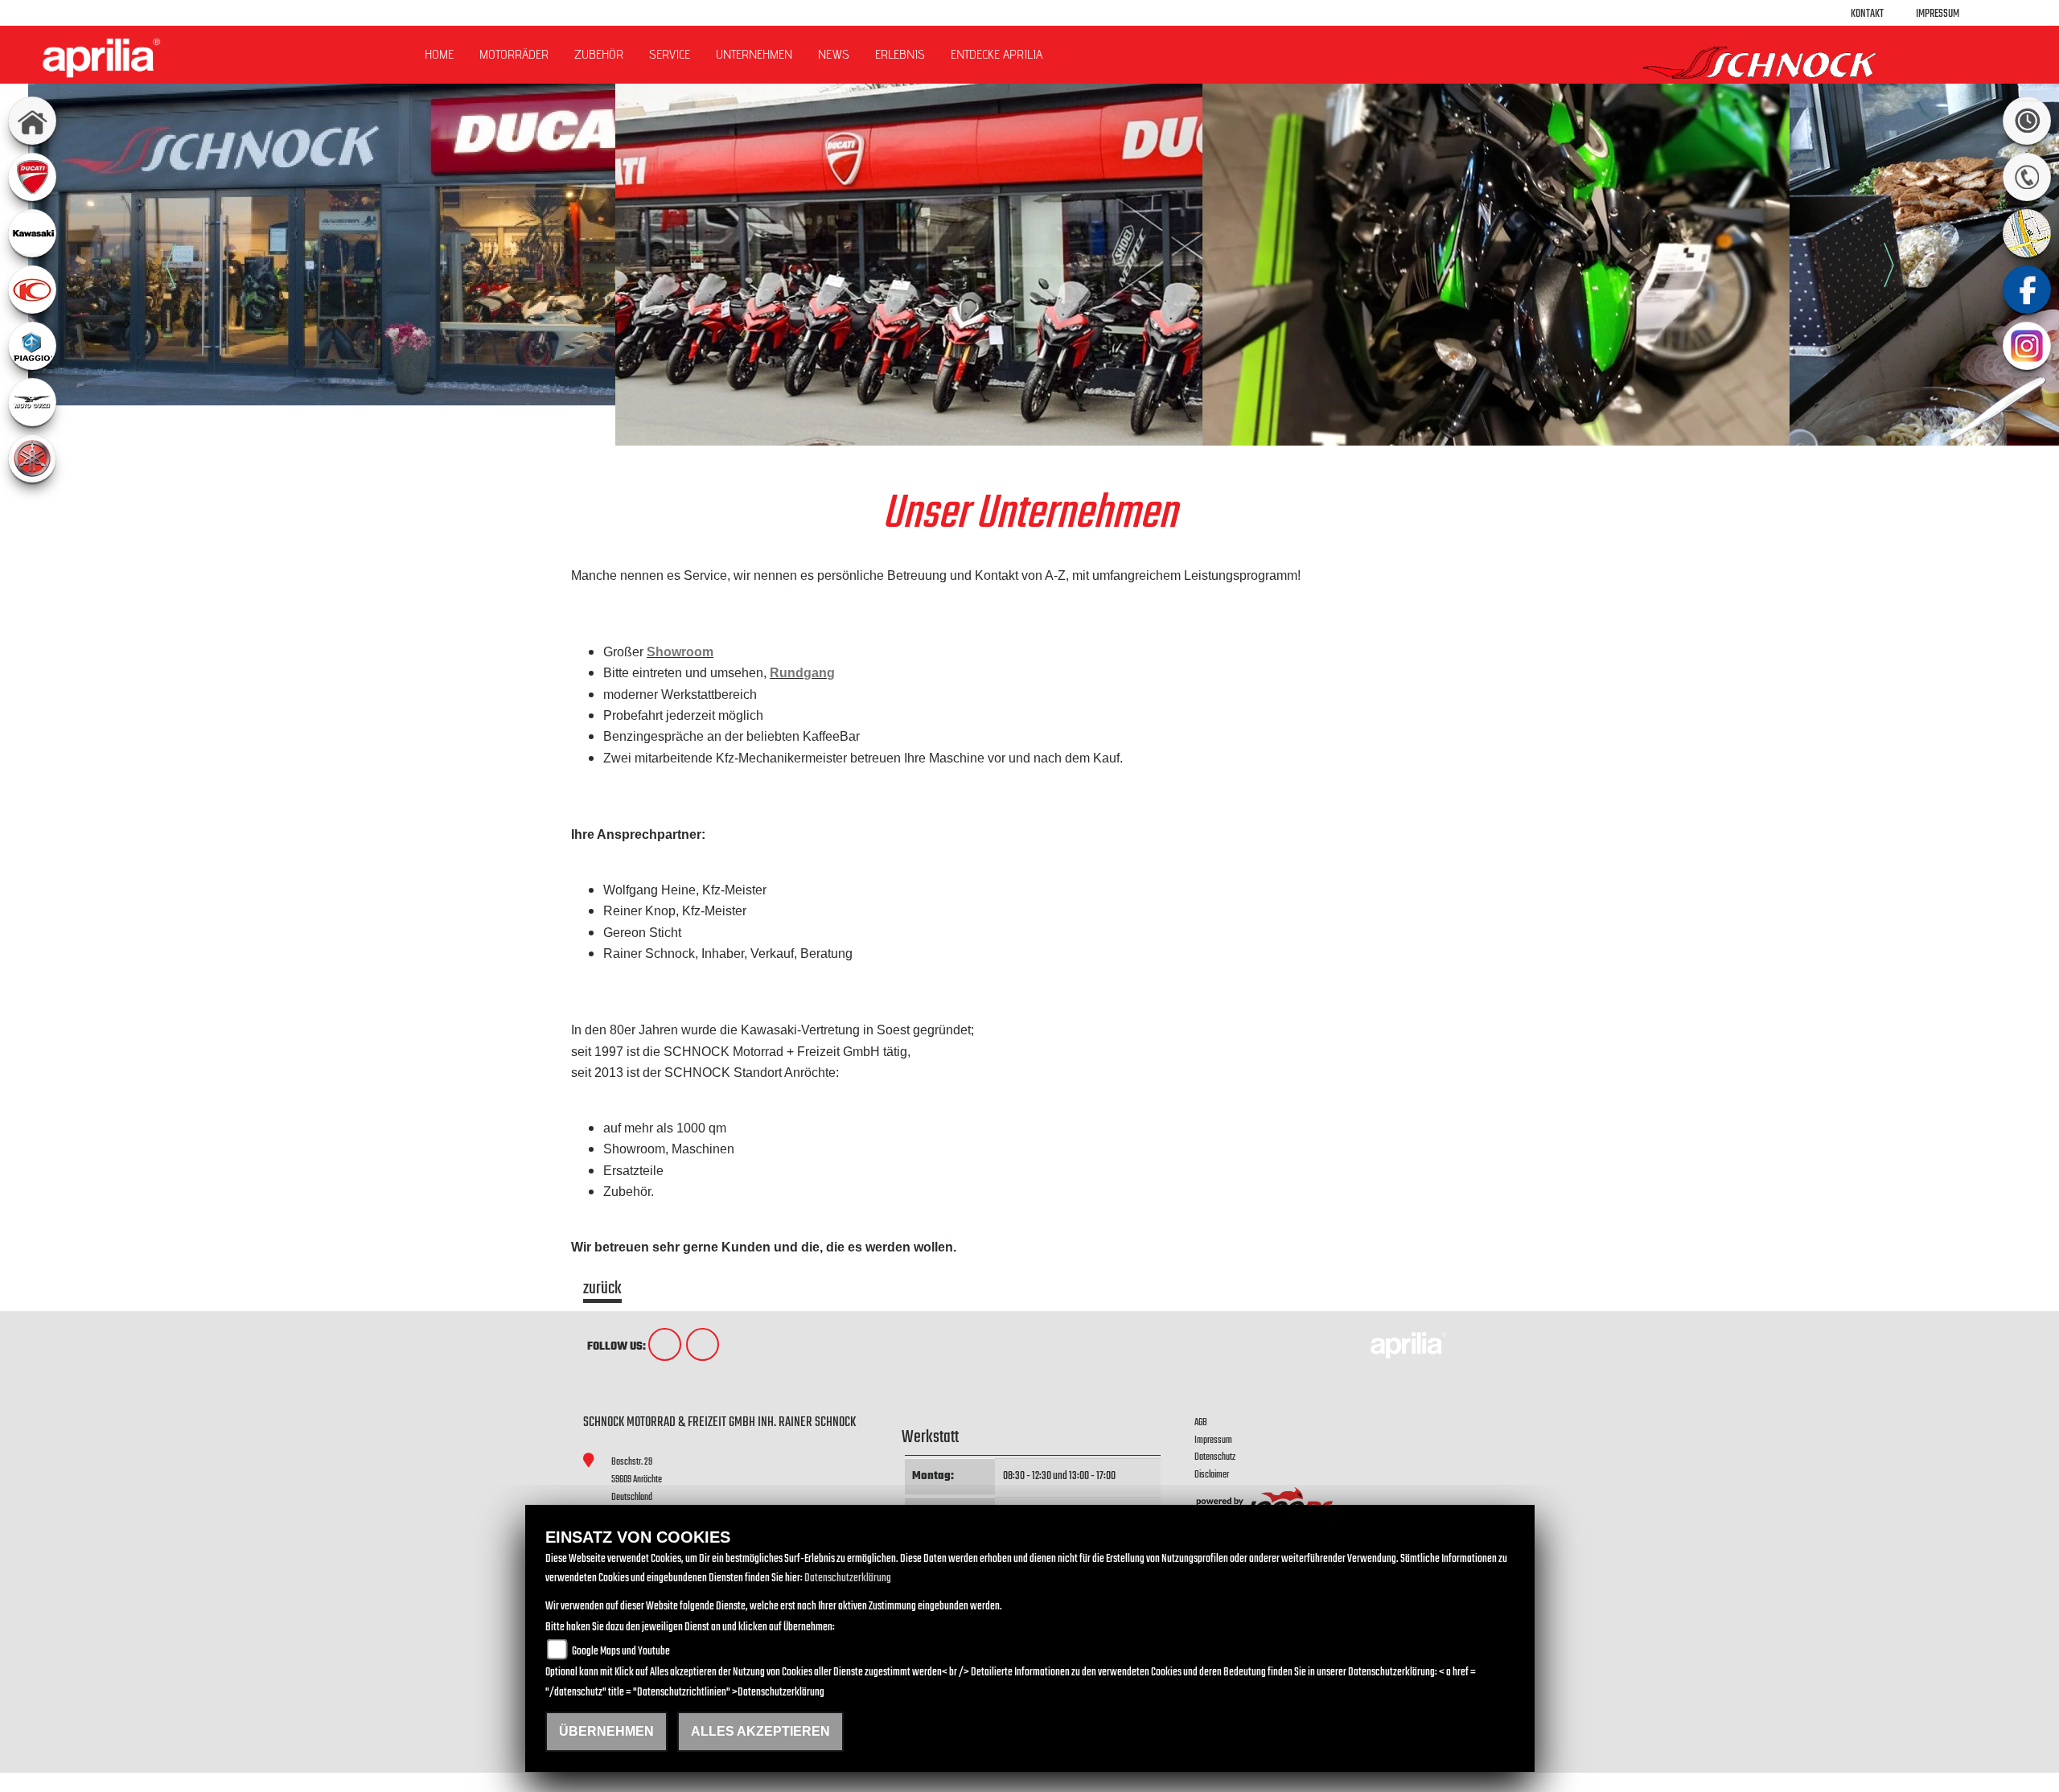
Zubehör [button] (599, 54)
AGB (1201, 1422)
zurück (602, 1291)
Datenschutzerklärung (848, 1578)
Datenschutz (1215, 1457)
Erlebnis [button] (900, 54)
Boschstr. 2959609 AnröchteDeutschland (637, 1479)
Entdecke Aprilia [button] (997, 54)
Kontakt (1867, 14)
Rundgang (802, 673)
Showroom (680, 652)
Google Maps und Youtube (621, 1652)
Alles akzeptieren (760, 1731)
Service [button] (670, 54)
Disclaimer (1212, 1475)
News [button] (834, 54)
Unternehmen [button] (754, 54)
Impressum (1938, 14)
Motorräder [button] (514, 54)
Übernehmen (606, 1731)
